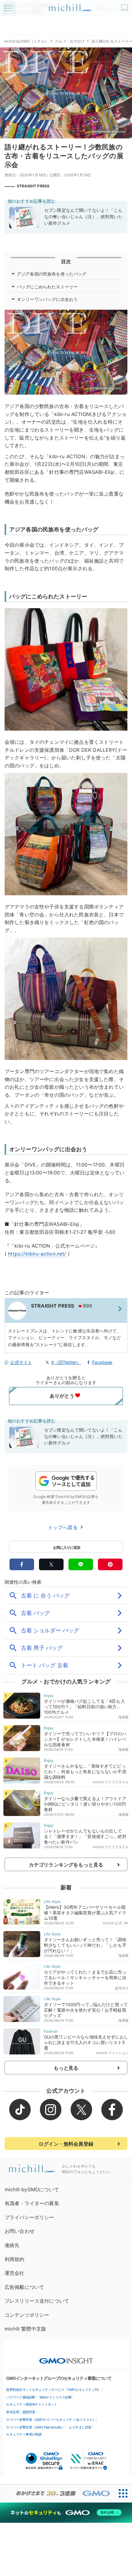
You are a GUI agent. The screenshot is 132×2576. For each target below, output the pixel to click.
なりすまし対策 (80, 2427)
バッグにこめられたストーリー (47, 287)
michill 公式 (112, 1923)
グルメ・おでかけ (70, 41)
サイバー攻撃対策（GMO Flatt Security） (35, 2427)
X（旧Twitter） (66, 1362)
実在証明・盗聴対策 (21, 2412)
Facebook (102, 1362)
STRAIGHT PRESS (33, 186)
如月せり (122, 1988)
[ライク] (125, 6)
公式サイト (21, 1362)
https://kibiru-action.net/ (37, 1254)
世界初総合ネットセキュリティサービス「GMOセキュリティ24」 (54, 2390)
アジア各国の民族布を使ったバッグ (52, 274)
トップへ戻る (64, 1527)
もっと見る (66, 2068)
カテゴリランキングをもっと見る (66, 1865)
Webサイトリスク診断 (56, 2397)
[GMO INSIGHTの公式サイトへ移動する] (66, 2358)
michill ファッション (112, 2053)
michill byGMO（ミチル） (26, 41)
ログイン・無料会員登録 (66, 2144)
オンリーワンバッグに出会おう (47, 299)
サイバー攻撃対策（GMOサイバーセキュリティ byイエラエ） (51, 2420)
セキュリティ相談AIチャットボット (32, 2404)
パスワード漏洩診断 (21, 2397)
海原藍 (124, 1717)
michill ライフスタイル (111, 1782)
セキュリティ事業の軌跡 (24, 2434)
